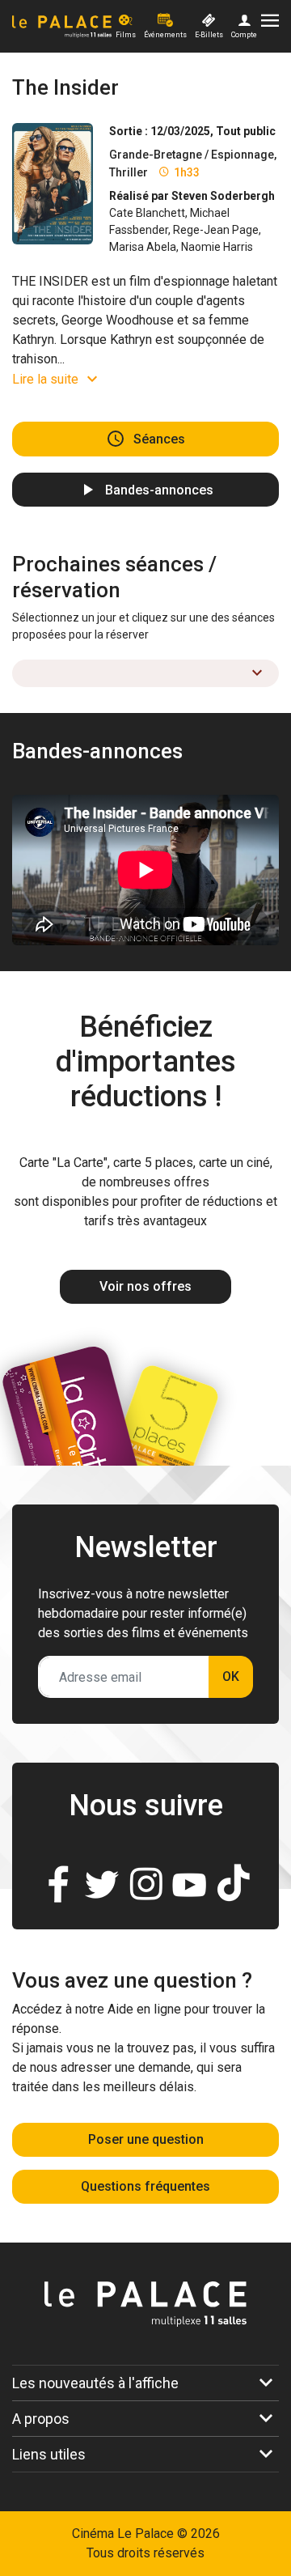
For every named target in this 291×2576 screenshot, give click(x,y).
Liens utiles (49, 2454)
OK (231, 1676)
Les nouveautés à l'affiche (95, 2383)
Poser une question (146, 2139)
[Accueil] (62, 27)
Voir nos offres (145, 1286)
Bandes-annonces (159, 489)
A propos (41, 2419)
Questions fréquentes (145, 2186)
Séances (159, 439)
